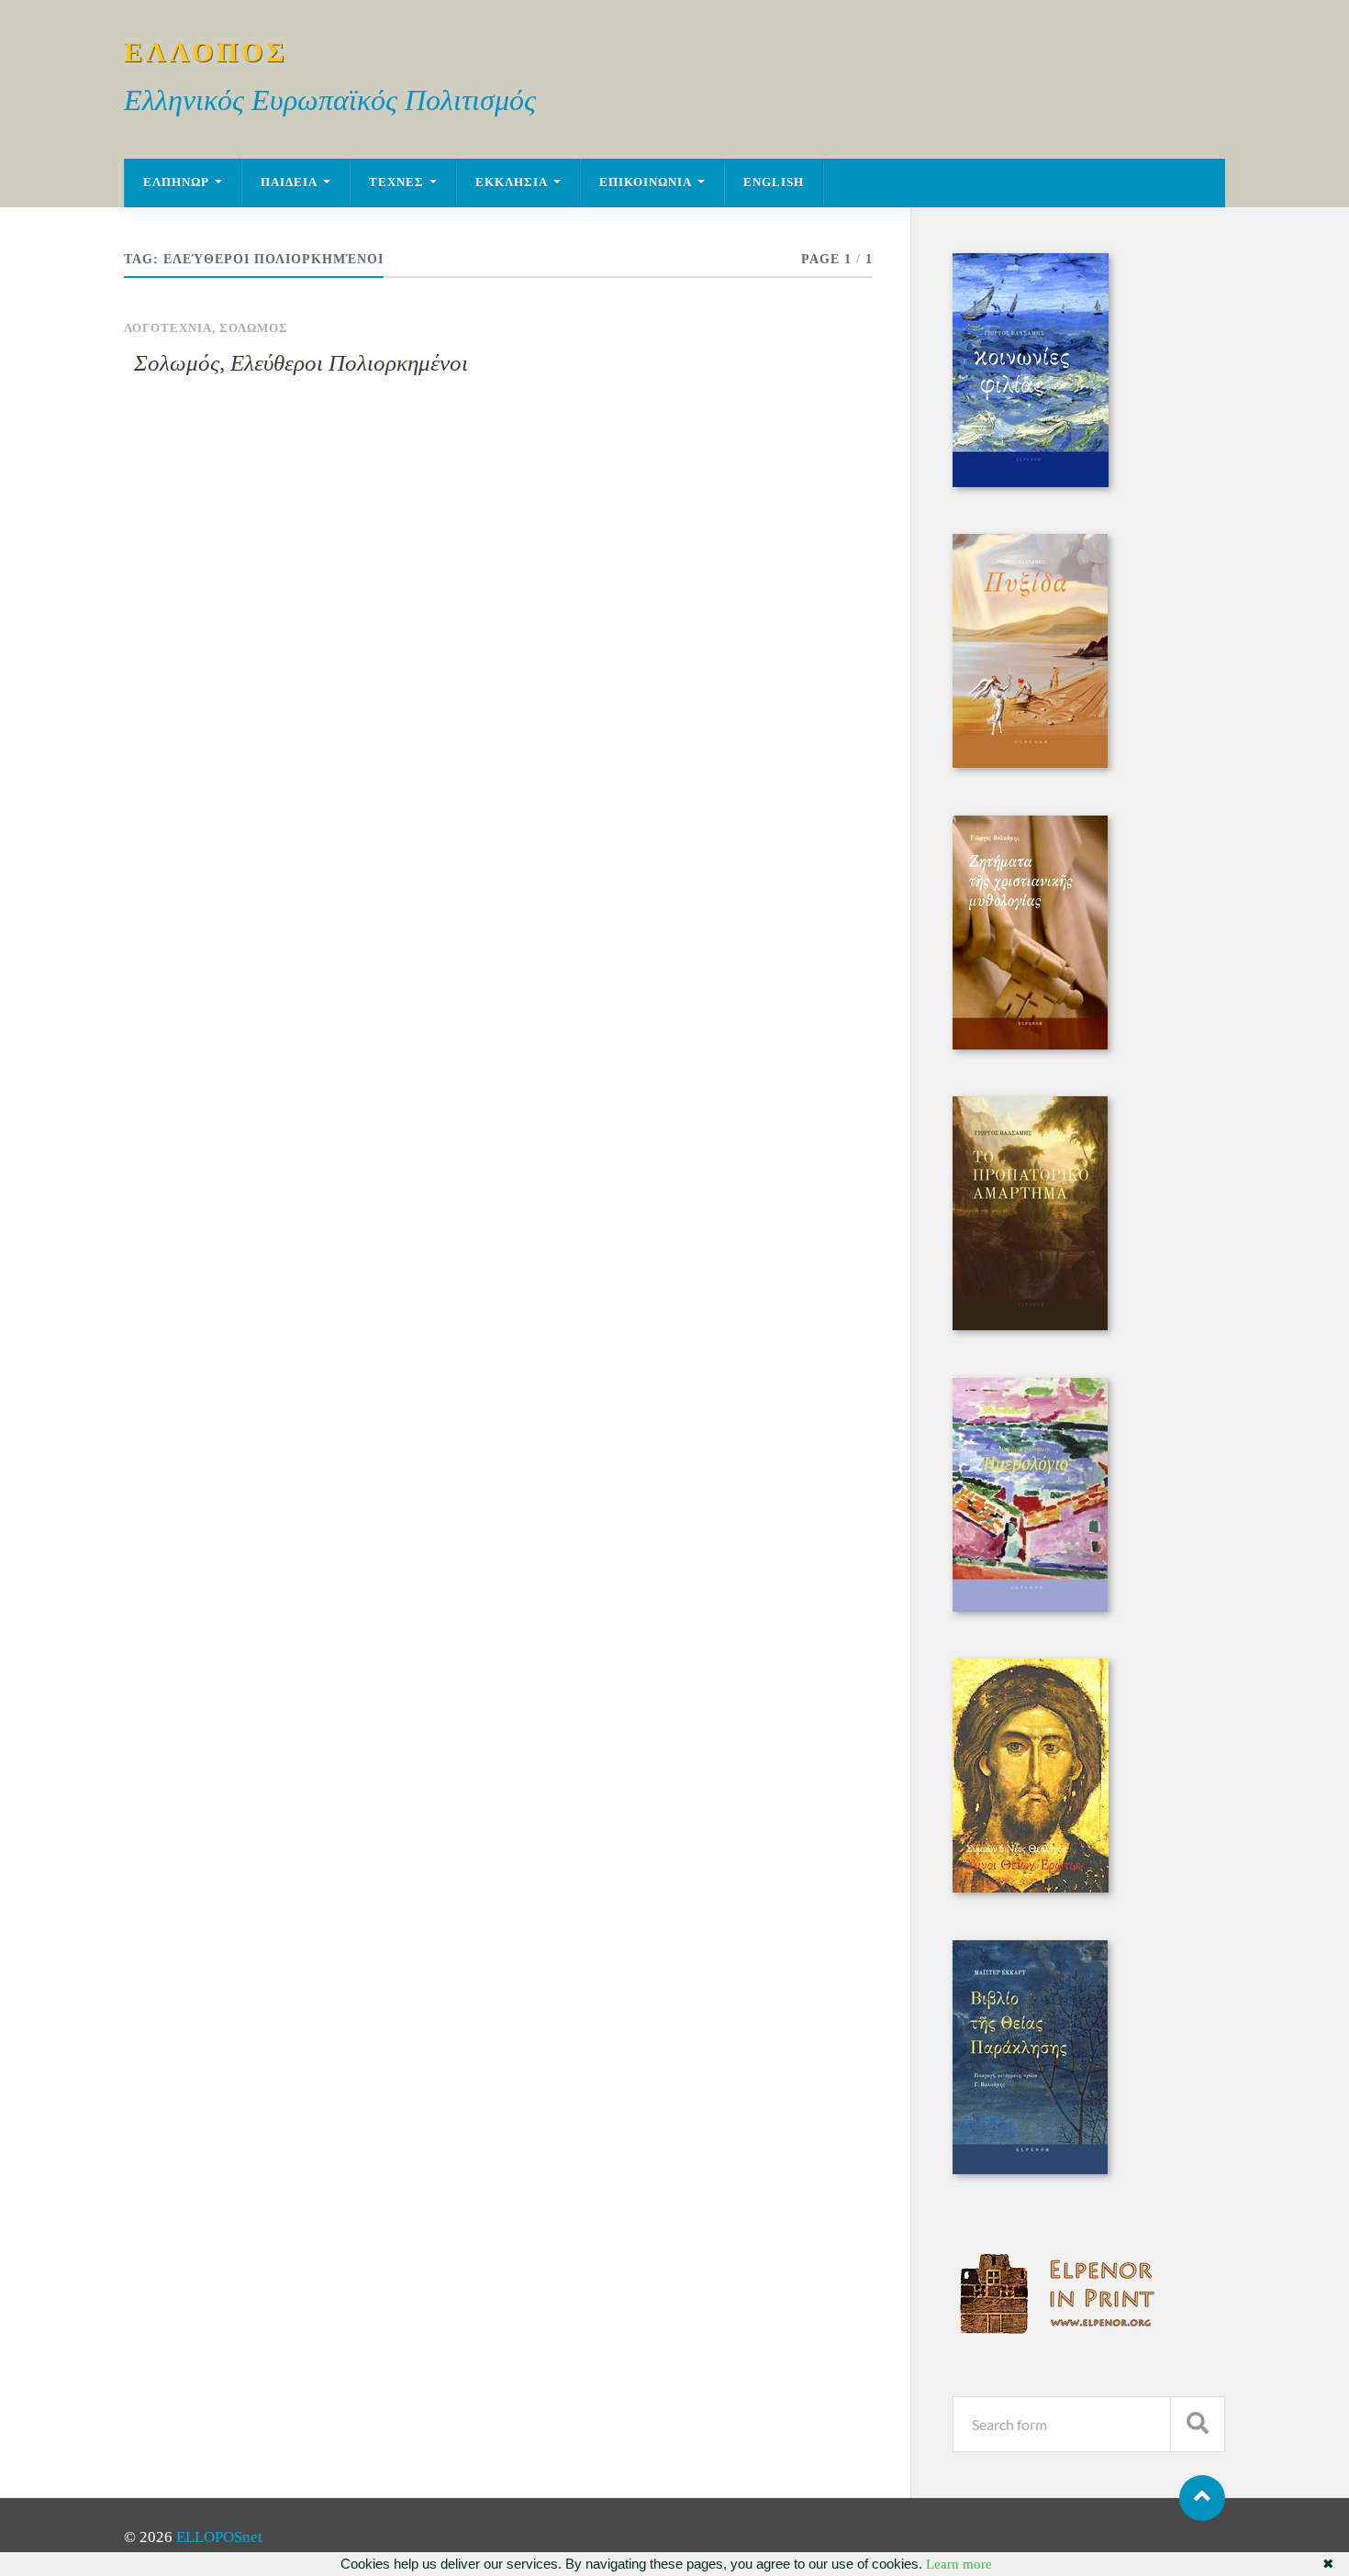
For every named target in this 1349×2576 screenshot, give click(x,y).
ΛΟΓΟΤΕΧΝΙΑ (168, 328)
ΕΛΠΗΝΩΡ (176, 183)
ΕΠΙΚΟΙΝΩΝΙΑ (646, 183)
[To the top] (1202, 2498)
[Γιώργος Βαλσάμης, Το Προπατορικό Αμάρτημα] (1030, 1325)
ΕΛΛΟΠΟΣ (206, 52)
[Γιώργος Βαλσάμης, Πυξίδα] (1030, 763)
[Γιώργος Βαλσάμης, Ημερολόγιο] (1030, 1607)
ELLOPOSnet (219, 2537)
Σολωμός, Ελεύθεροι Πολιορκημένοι (301, 363)
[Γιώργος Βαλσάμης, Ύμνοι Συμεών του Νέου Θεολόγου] (1031, 1888)
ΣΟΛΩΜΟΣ (254, 328)
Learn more (959, 2564)
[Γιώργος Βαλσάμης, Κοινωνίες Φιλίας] (1031, 482)
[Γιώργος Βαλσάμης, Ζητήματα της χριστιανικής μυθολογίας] (1030, 1044)
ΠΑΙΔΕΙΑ (289, 183)
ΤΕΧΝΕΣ (396, 183)
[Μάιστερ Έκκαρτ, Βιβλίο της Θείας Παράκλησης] (1030, 2169)
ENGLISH (774, 183)
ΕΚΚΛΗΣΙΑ (512, 183)
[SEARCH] (1198, 2424)
